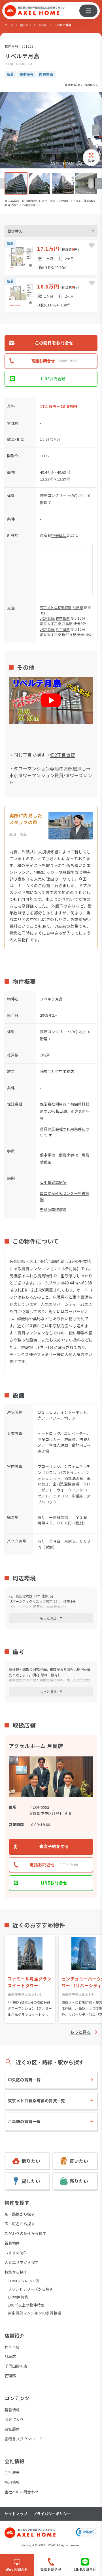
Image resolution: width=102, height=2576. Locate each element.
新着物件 (12, 2243)
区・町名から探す (20, 2224)
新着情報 (12, 2410)
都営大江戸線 (50, 623)
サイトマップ (16, 2514)
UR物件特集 (18, 2297)
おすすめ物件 (16, 2253)
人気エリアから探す (22, 2262)
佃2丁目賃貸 (62, 755)
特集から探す (16, 2272)
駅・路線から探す (20, 2214)
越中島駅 (63, 618)
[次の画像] (95, 130)
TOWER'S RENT (21, 2281)
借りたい (26, 25)
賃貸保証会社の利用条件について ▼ (65, 1132)
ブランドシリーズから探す (31, 2289)
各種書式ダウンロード (24, 2439)
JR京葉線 (47, 618)
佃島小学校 (68, 1155)
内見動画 (46, 74)
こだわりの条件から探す (25, 2233)
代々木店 (12, 2347)
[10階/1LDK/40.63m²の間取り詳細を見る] (51, 295)
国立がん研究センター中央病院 (65, 1196)
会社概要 (12, 2472)
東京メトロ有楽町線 (56, 607)
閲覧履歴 (12, 2429)
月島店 (10, 2356)
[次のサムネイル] (99, 183)
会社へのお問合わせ (22, 2492)
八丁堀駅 (63, 629)
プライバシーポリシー (52, 2514)
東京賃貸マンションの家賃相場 (34, 2313)
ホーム (9, 25)
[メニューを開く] (88, 11)
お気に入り (14, 2419)
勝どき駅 (69, 635)
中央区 (43, 25)
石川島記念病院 (53, 1182)
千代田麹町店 (16, 2366)
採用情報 (12, 2482)
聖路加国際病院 (53, 1210)
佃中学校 (48, 1155)
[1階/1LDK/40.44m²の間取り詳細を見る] (51, 257)
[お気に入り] (92, 245)
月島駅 (78, 607)
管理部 (10, 2376)
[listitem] (16, 184)
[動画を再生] (51, 700)
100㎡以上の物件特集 (26, 2305)
